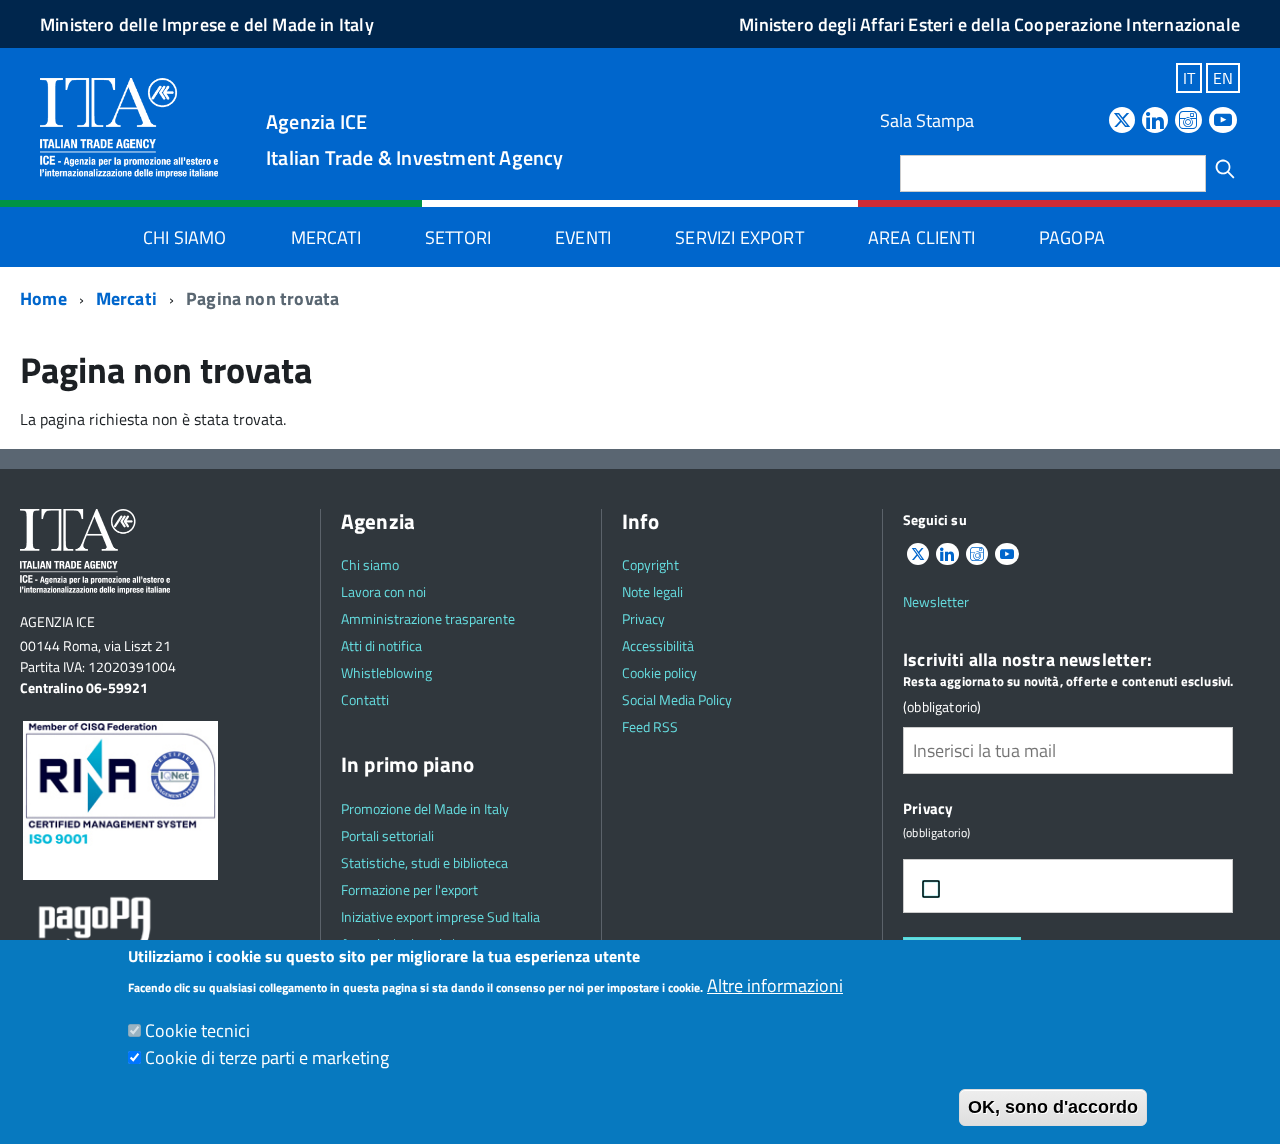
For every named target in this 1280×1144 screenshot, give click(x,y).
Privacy (643, 618)
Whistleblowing (386, 672)
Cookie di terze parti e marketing (267, 1057)
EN (1223, 78)
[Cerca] (1225, 169)
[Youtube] (1223, 121)
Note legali (652, 591)
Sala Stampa (927, 120)
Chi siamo (185, 237)
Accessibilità (658, 645)
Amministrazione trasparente (428, 618)
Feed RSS (650, 726)
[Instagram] (1188, 121)
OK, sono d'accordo (1053, 1107)
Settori (458, 237)
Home (43, 298)
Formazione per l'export (409, 889)
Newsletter (936, 601)
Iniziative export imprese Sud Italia (440, 916)
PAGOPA (1072, 237)
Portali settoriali (387, 835)
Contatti (365, 699)
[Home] (129, 126)
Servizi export (739, 237)
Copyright (650, 564)
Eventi (583, 237)
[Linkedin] (1155, 121)
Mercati (326, 237)
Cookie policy (659, 672)
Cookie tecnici (197, 1030)
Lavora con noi (383, 591)
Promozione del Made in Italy (425, 808)
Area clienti (921, 237)
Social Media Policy (677, 699)
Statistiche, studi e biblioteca (424, 862)
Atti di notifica (381, 645)
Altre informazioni (775, 985)
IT (1189, 78)
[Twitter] (1122, 121)
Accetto (998, 886)
